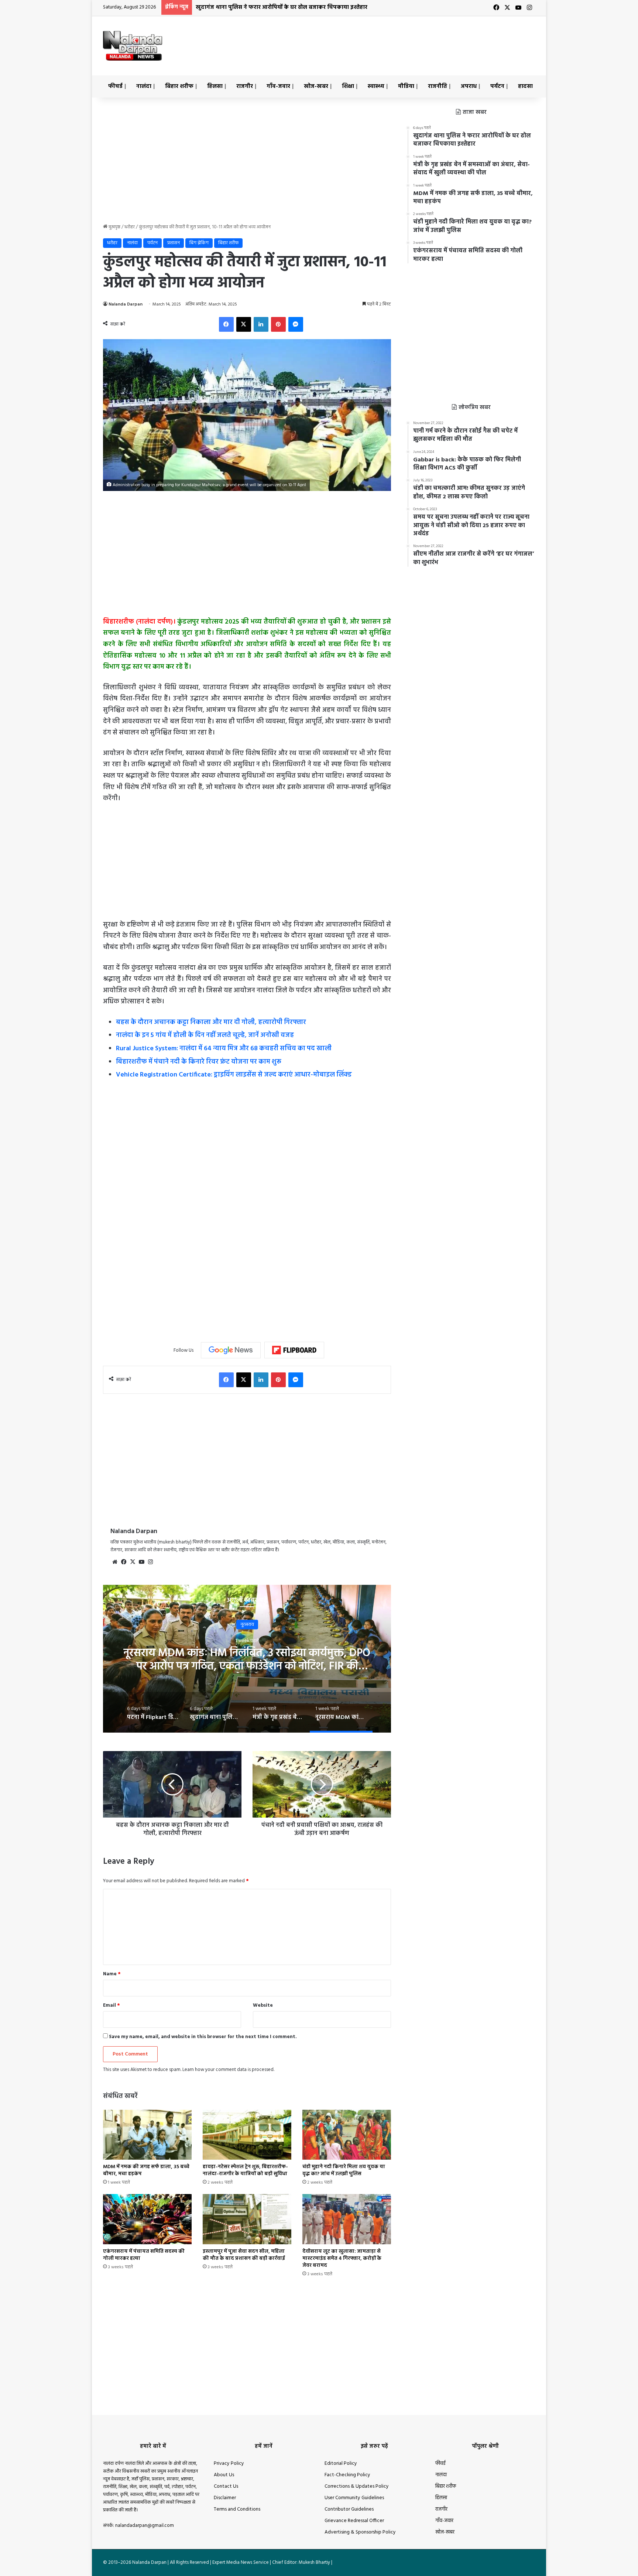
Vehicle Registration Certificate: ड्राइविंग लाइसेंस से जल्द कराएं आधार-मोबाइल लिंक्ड (234, 1075)
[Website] (115, 1562)
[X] (244, 324)
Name (112, 1974)
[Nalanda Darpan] (133, 46)
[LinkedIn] (261, 324)
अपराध (469, 86)
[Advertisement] (393, 40)
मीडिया (406, 86)
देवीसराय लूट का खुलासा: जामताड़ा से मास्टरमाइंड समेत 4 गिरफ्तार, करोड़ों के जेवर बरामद (342, 2258)
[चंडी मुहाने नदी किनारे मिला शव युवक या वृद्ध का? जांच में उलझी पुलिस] (347, 2135)
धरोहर (130, 227)
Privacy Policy (229, 2464)
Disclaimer (225, 2498)
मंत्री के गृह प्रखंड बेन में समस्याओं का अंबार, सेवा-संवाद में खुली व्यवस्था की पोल (286, 7)
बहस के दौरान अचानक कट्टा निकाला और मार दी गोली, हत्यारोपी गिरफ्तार (211, 1022)
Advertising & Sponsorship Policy (360, 2532)
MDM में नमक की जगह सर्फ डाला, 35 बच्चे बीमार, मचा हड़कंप (146, 2170)
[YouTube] (141, 1562)
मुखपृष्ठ (114, 227)
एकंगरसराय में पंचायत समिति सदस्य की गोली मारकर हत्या (144, 2255)
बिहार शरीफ (179, 86)
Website (263, 2005)
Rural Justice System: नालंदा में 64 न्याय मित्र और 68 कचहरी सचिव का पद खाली (224, 1049)
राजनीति (438, 86)
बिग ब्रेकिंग (199, 243)
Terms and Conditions (237, 2509)
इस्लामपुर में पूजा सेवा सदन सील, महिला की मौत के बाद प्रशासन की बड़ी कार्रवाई (244, 2255)
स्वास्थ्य (376, 86)
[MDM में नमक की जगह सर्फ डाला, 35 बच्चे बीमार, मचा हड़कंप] (147, 2135)
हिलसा (215, 86)
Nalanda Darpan (126, 304)
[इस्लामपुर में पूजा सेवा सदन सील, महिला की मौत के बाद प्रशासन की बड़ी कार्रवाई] (247, 2219)
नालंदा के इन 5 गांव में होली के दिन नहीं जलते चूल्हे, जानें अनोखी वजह (205, 1035)
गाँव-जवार (278, 86)
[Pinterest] (278, 324)
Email (112, 2005)
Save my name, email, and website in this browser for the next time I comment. (203, 2037)
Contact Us (226, 2486)
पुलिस (247, 1625)
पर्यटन (497, 86)
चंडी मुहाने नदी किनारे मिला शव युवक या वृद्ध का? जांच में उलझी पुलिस (344, 2170)
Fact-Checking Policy (347, 2475)
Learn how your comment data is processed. (228, 2070)
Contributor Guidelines (349, 2509)
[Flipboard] (294, 1350)
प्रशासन (174, 243)
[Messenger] (296, 324)
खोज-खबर (316, 86)
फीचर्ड (115, 86)
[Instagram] (150, 1562)
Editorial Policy (341, 2464)
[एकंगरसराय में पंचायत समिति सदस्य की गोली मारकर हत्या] (147, 2219)
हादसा (525, 86)
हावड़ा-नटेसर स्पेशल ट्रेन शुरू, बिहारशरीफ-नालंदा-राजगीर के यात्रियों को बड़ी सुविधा (245, 2170)
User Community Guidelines (354, 2498)
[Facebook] (226, 324)
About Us (224, 2475)
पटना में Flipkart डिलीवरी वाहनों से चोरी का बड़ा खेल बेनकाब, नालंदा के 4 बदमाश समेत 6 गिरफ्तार (247, 1660)
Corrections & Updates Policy (357, 2486)
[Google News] (231, 1350)
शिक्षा (348, 86)
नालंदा (144, 86)
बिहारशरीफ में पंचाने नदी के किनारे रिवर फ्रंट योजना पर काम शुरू (199, 1062)
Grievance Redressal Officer (354, 2521)
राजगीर (245, 86)
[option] (247, 1659)
